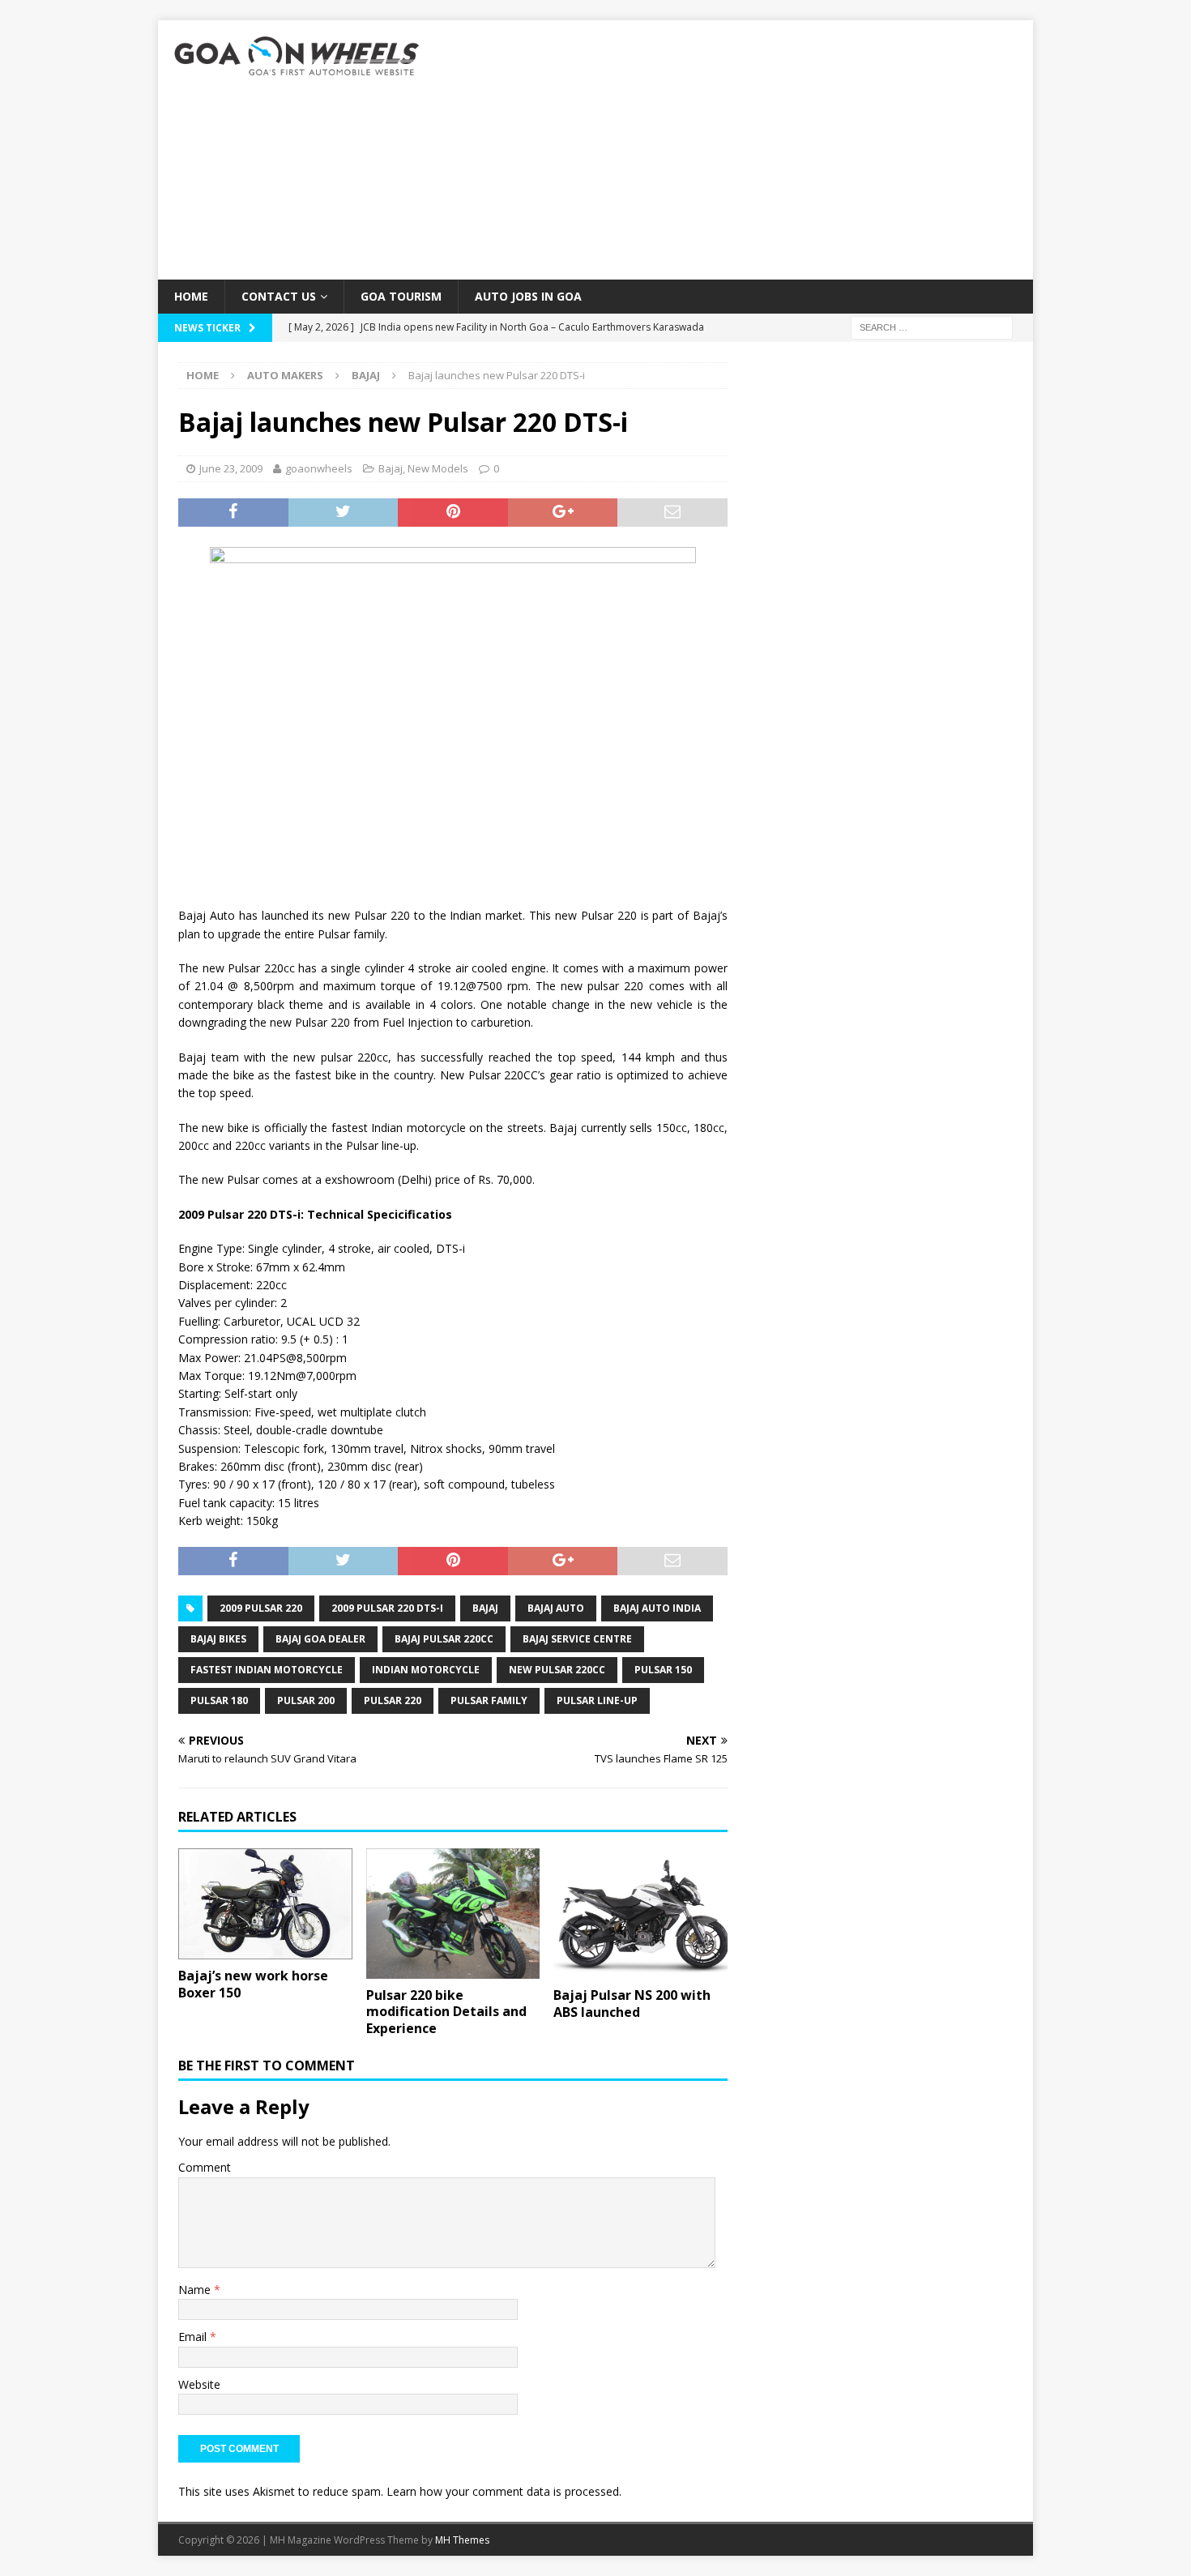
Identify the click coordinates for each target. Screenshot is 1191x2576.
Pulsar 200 (306, 1700)
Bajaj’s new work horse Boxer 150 (253, 1984)
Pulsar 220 (393, 1700)
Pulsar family (489, 1700)
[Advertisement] (737, 150)
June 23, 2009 (231, 468)
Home (191, 296)
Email (194, 2337)
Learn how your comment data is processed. (504, 2491)
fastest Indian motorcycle (267, 1670)
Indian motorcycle (426, 1670)
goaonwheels (319, 468)
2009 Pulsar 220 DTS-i (387, 1608)
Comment (205, 2167)
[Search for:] (932, 327)
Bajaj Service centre (577, 1639)
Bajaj (391, 468)
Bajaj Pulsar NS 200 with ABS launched (632, 2004)
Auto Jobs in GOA (528, 296)
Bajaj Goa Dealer (320, 1639)
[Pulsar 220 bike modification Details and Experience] (453, 1914)
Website (199, 2384)
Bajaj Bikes (218, 1639)
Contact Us (279, 296)
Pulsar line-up (597, 1700)
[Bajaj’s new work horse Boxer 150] (265, 1904)
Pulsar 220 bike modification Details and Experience (446, 2012)
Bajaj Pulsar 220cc (444, 1639)
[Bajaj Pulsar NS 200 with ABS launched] (640, 1914)
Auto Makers (285, 375)
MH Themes (462, 2540)
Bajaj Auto (556, 1608)
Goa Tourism (401, 296)
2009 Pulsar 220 (261, 1608)
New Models (438, 468)
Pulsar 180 (219, 1700)
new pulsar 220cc (557, 1670)
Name (196, 2290)
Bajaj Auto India (657, 1608)
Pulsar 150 (663, 1670)
